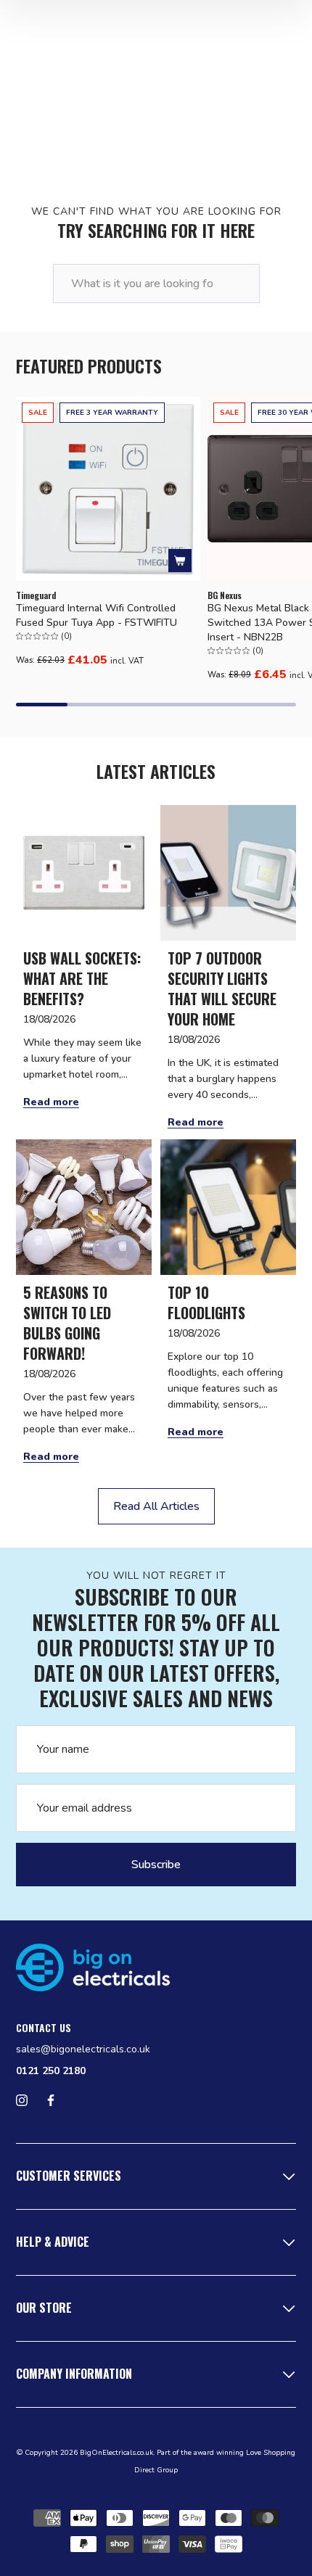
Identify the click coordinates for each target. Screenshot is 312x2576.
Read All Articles (156, 1506)
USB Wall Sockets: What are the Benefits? (82, 978)
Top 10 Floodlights (206, 1303)
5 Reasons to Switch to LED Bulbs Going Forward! (67, 1323)
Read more (51, 1102)
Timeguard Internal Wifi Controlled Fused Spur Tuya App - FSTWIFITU (97, 615)
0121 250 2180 (51, 2071)
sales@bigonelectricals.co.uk (83, 2049)
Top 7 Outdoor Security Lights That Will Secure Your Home (222, 988)
